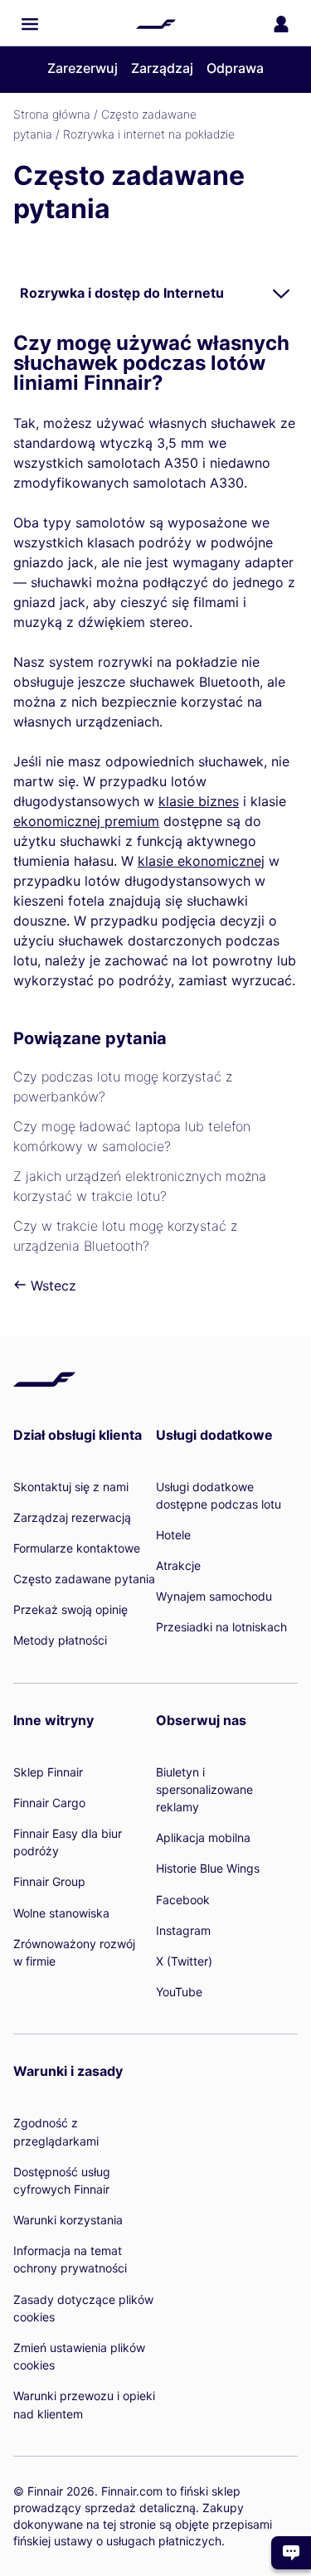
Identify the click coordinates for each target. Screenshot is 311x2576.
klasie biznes (199, 801)
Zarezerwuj (83, 68)
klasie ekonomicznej (201, 861)
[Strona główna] (156, 24)
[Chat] (291, 2553)
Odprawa (235, 68)
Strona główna (52, 114)
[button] (30, 24)
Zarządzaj (162, 68)
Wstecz (51, 1286)
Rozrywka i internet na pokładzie (149, 134)
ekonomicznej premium (86, 821)
